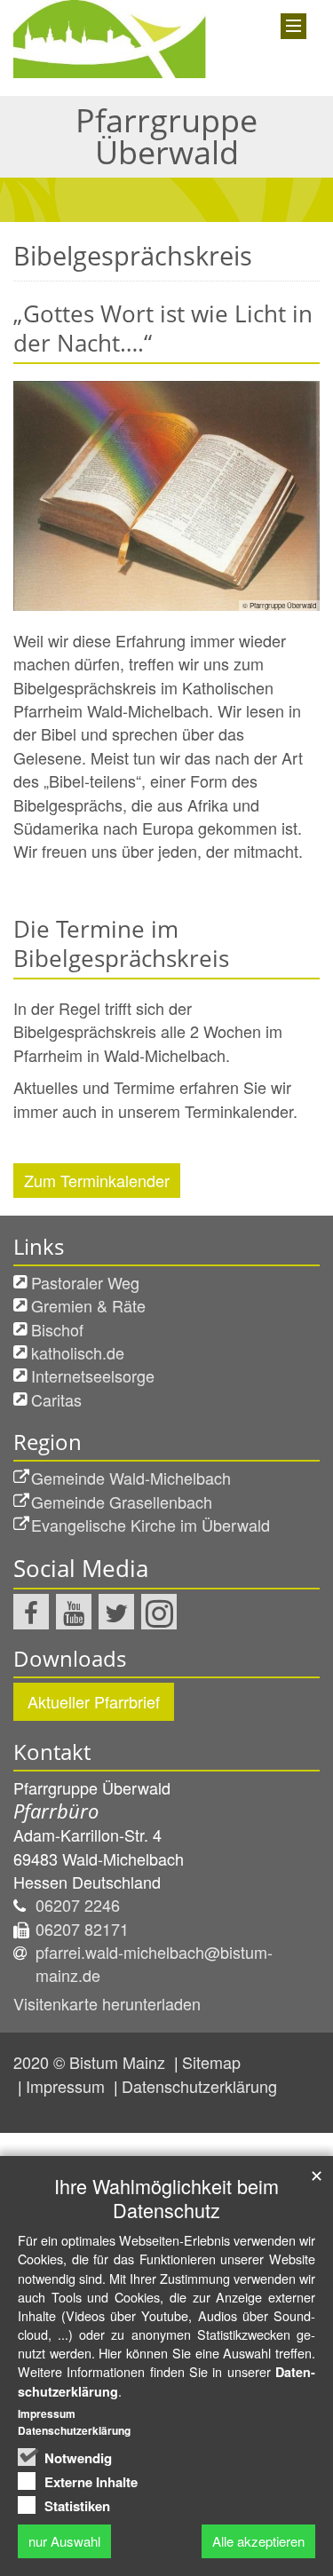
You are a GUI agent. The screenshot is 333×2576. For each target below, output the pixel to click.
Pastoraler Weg (85, 1282)
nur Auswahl (64, 2541)
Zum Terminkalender (97, 1180)
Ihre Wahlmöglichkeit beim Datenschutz (166, 2198)
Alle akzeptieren (258, 2541)
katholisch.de (78, 1352)
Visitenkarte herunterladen (107, 2003)
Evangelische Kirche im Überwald (151, 1525)
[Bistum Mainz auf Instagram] (159, 1612)
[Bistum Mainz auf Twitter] (116, 1612)
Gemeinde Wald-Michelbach (131, 1478)
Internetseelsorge (93, 1375)
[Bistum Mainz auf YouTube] (74, 1612)
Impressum (67, 2086)
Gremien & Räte (88, 1305)
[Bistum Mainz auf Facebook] (31, 1612)
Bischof (57, 1329)
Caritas (56, 1399)
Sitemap (211, 2062)
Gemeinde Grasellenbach (122, 1502)
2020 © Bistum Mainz (91, 2062)
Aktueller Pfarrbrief (94, 1701)
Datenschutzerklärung (199, 2086)
